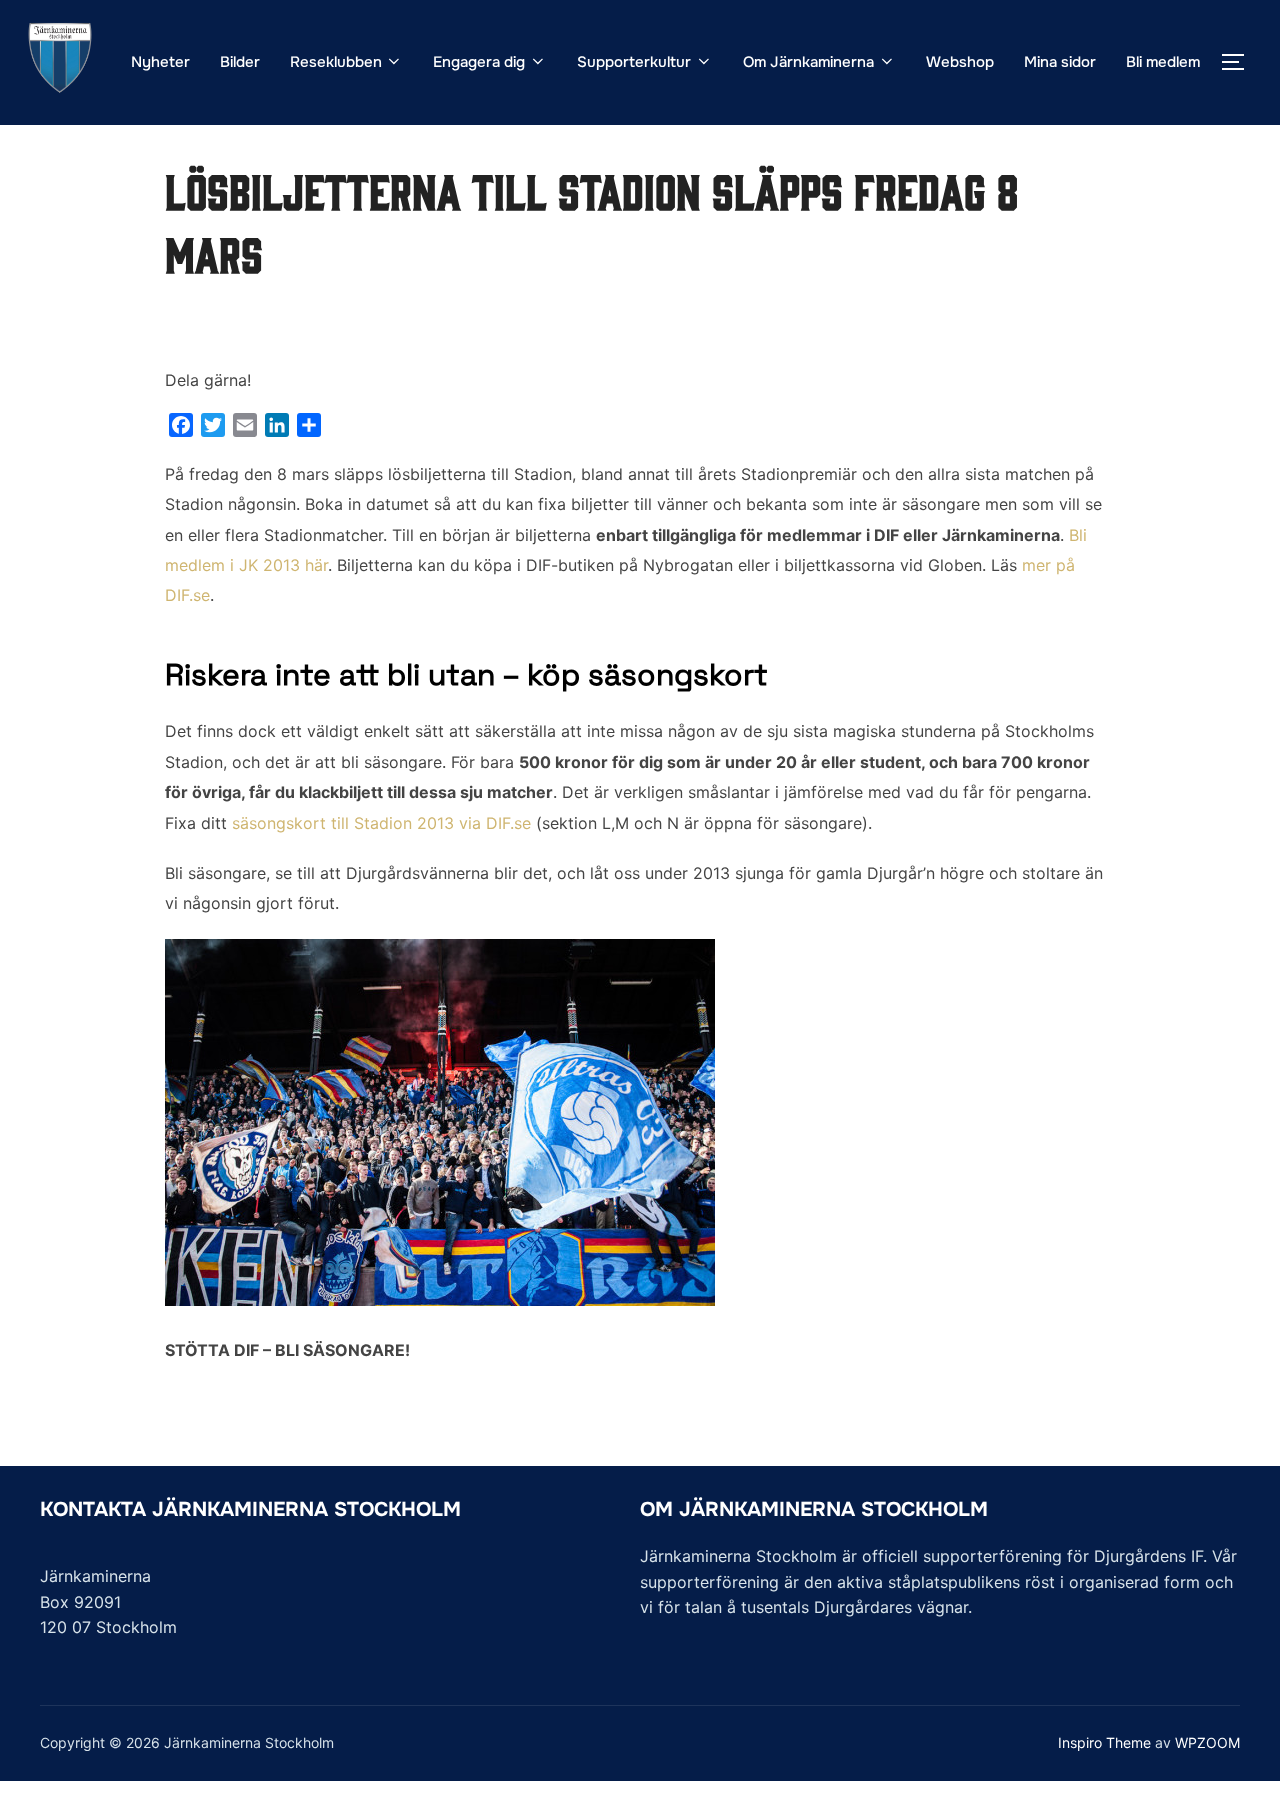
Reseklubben (336, 62)
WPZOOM (1207, 1742)
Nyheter (160, 62)
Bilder (240, 62)
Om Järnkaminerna (808, 62)
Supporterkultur (634, 62)
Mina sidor (1060, 62)
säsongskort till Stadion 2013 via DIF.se (381, 823)
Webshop (960, 62)
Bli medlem (1163, 62)
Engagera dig (479, 62)
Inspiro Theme (1104, 1742)
